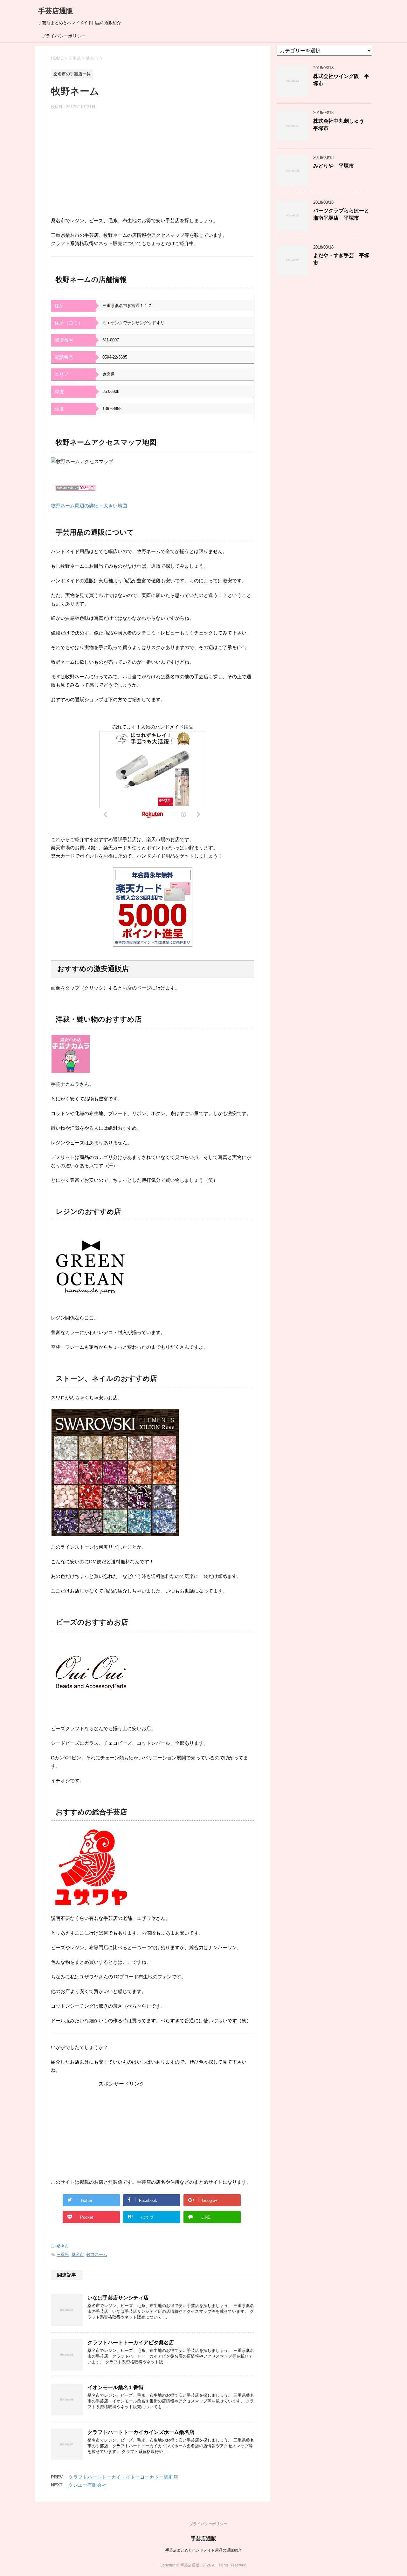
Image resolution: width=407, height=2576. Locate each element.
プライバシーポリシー (64, 36)
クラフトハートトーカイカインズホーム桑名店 (141, 2432)
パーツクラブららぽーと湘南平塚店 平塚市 (341, 214)
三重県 (63, 2254)
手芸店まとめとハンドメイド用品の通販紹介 (203, 2550)
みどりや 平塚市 (334, 166)
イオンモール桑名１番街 (115, 2387)
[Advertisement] (153, 166)
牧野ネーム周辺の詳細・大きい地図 (89, 506)
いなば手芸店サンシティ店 (118, 2298)
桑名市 (63, 2246)
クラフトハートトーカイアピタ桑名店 (131, 2343)
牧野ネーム (97, 2254)
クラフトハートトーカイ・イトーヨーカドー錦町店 (123, 2477)
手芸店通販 (56, 11)
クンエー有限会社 (87, 2485)
